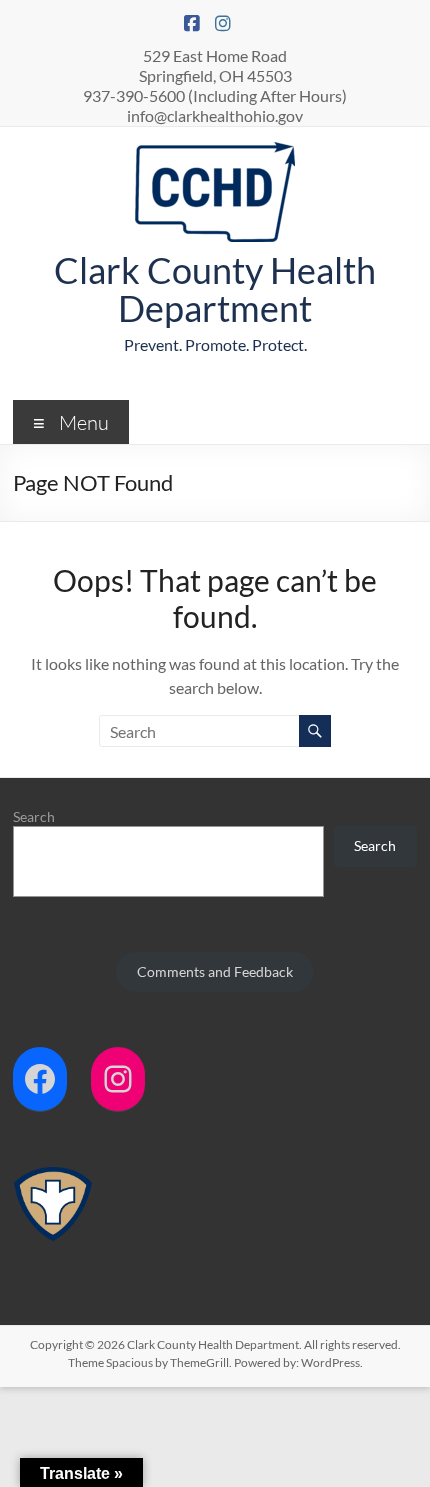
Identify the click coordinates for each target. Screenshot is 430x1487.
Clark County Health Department (215, 289)
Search (34, 816)
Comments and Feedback (215, 971)
